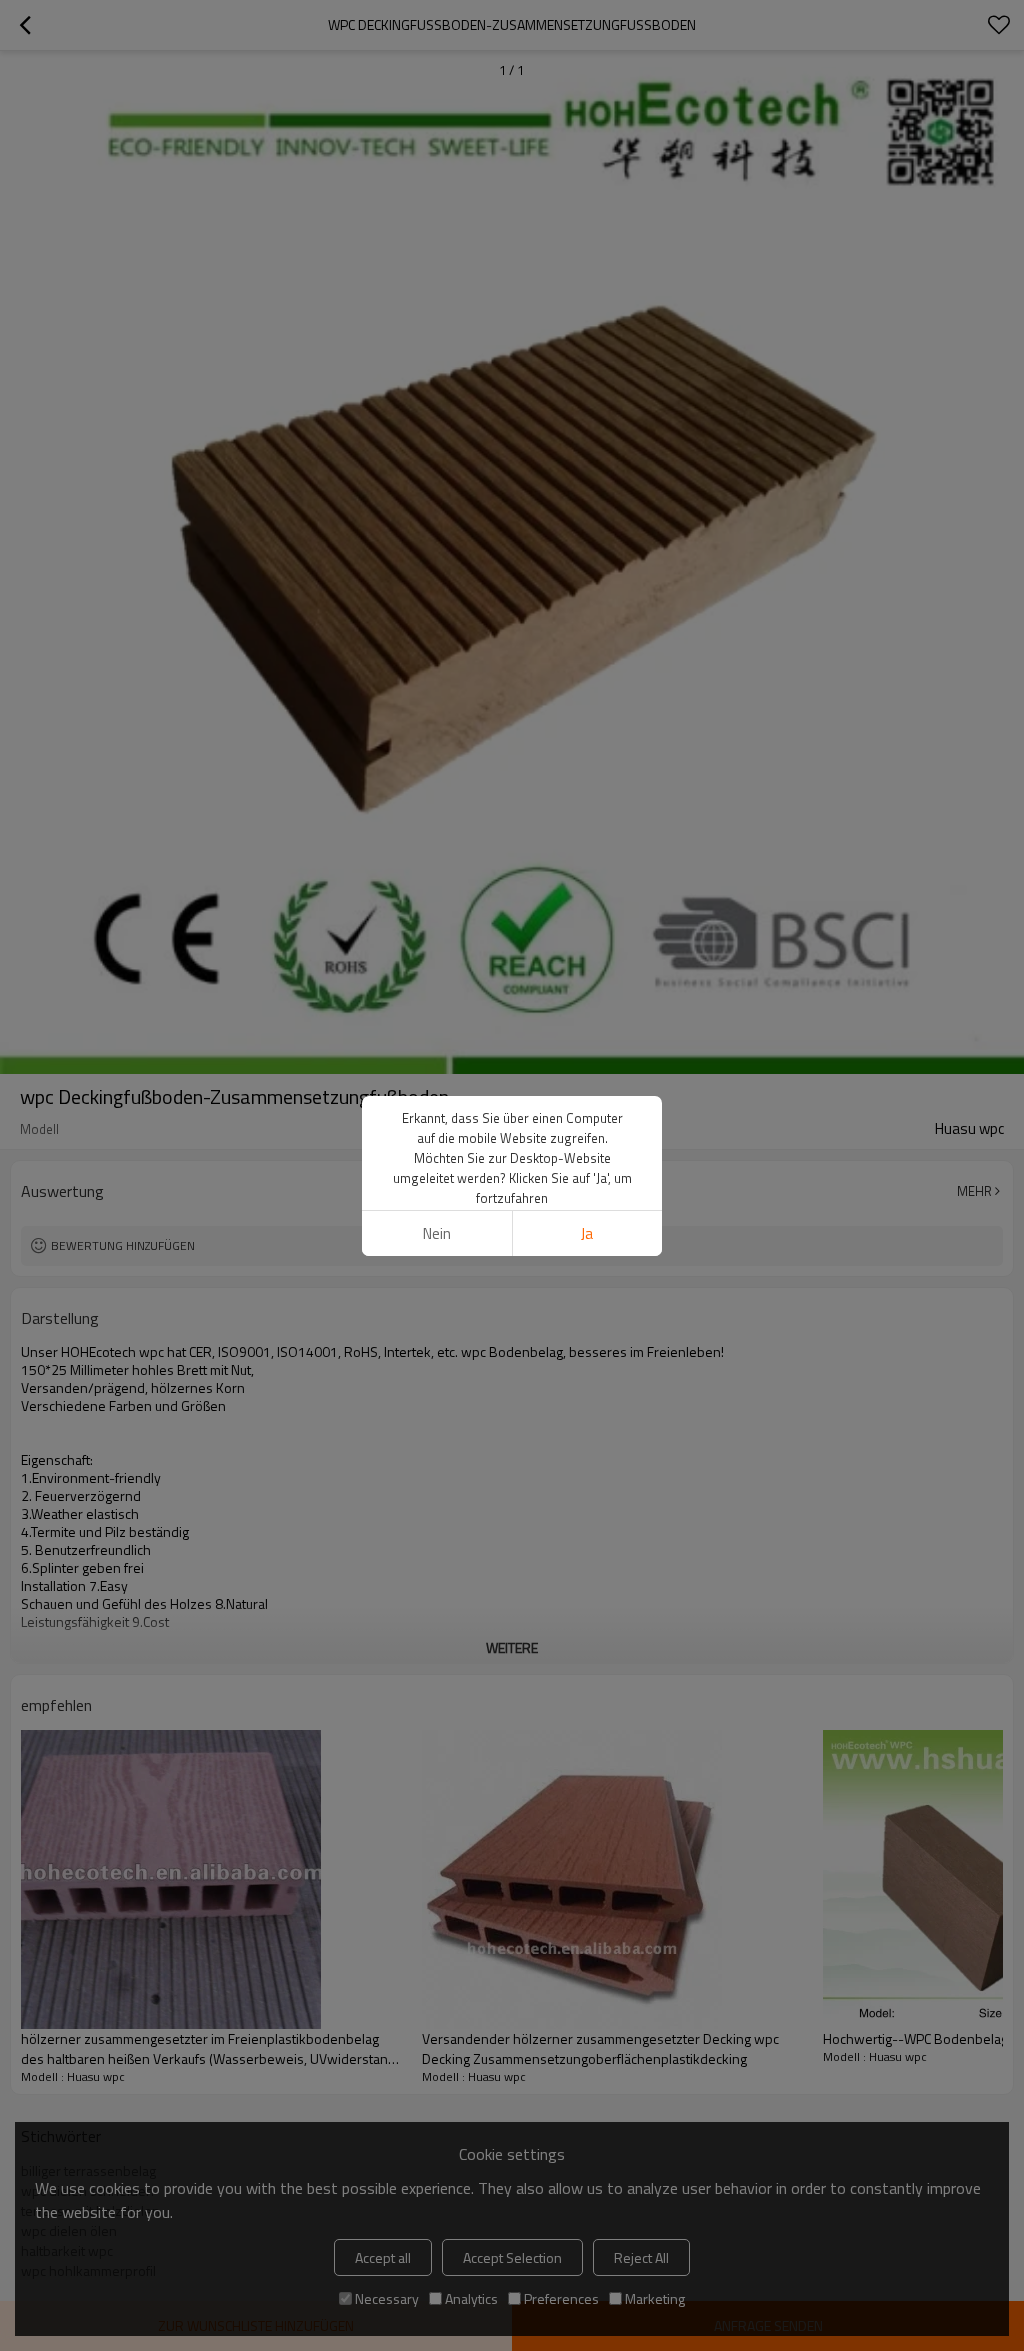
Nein (437, 1233)
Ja (587, 1233)
